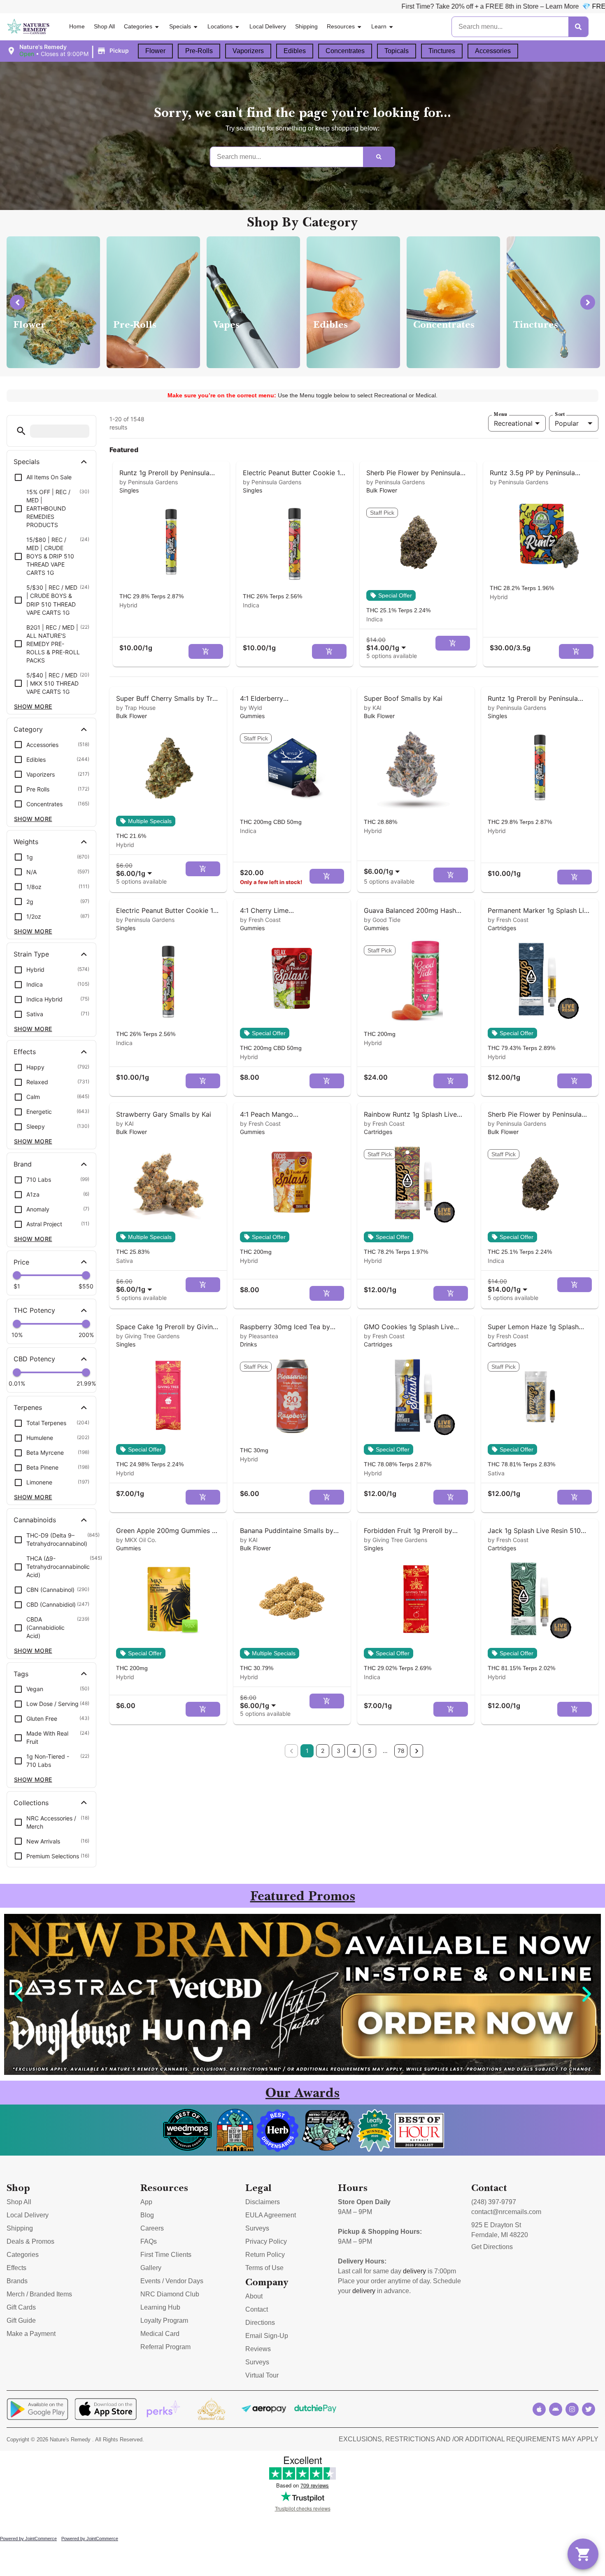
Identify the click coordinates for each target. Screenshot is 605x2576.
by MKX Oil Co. (136, 1540)
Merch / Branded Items (39, 2294)
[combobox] (388, 644)
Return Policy (265, 2255)
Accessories (493, 51)
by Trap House (136, 708)
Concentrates (345, 51)
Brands (17, 2281)
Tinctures (442, 51)
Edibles (295, 51)
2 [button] (323, 1751)
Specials (180, 26)
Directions (260, 2323)
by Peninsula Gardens (149, 482)
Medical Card (160, 2334)
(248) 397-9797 (494, 2202)
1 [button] (307, 1751)
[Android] (556, 2409)
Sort (560, 414)
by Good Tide (382, 920)
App (146, 2202)
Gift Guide (21, 2320)
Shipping (306, 26)
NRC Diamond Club (170, 2294)
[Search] (578, 27)
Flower (155, 51)
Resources (341, 26)
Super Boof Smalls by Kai (403, 698)
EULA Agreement (271, 2215)
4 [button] (354, 1751)
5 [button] (370, 1751)
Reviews (258, 2349)
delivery (414, 2271)
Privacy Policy (266, 2241)
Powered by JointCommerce (28, 2539)
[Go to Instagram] (572, 2409)
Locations (220, 26)
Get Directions (492, 2247)
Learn (379, 26)
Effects (16, 2268)
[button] (69, 51)
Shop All (104, 26)
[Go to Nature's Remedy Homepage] (29, 27)
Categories (138, 26)
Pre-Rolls (199, 51)
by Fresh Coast (260, 920)
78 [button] (401, 1751)
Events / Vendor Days (172, 2281)
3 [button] (339, 1751)
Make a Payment (31, 2334)
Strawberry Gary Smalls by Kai (164, 1114)
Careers (152, 2228)
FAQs (149, 2241)
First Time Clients (166, 2255)
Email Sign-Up (267, 2336)
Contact (257, 2309)
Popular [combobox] (567, 423)
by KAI (373, 708)
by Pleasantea (259, 1336)
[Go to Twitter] (589, 2409)
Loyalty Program (164, 2320)
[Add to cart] (206, 651)
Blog (147, 2215)
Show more (33, 706)
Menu (500, 414)
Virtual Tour (262, 2375)
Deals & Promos (30, 2241)
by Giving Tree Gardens (148, 1336)
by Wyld (251, 708)
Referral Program (165, 2347)
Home (77, 26)
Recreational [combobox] (513, 423)
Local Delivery (268, 26)
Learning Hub (160, 2307)
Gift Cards (21, 2307)
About (254, 2296)
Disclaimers (263, 2202)
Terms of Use (264, 2268)
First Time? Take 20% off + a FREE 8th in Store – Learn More (327, 6)
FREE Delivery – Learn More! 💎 (477, 6)
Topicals (397, 51)
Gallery (151, 2268)
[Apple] (539, 2409)
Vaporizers (248, 51)
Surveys (257, 2228)
